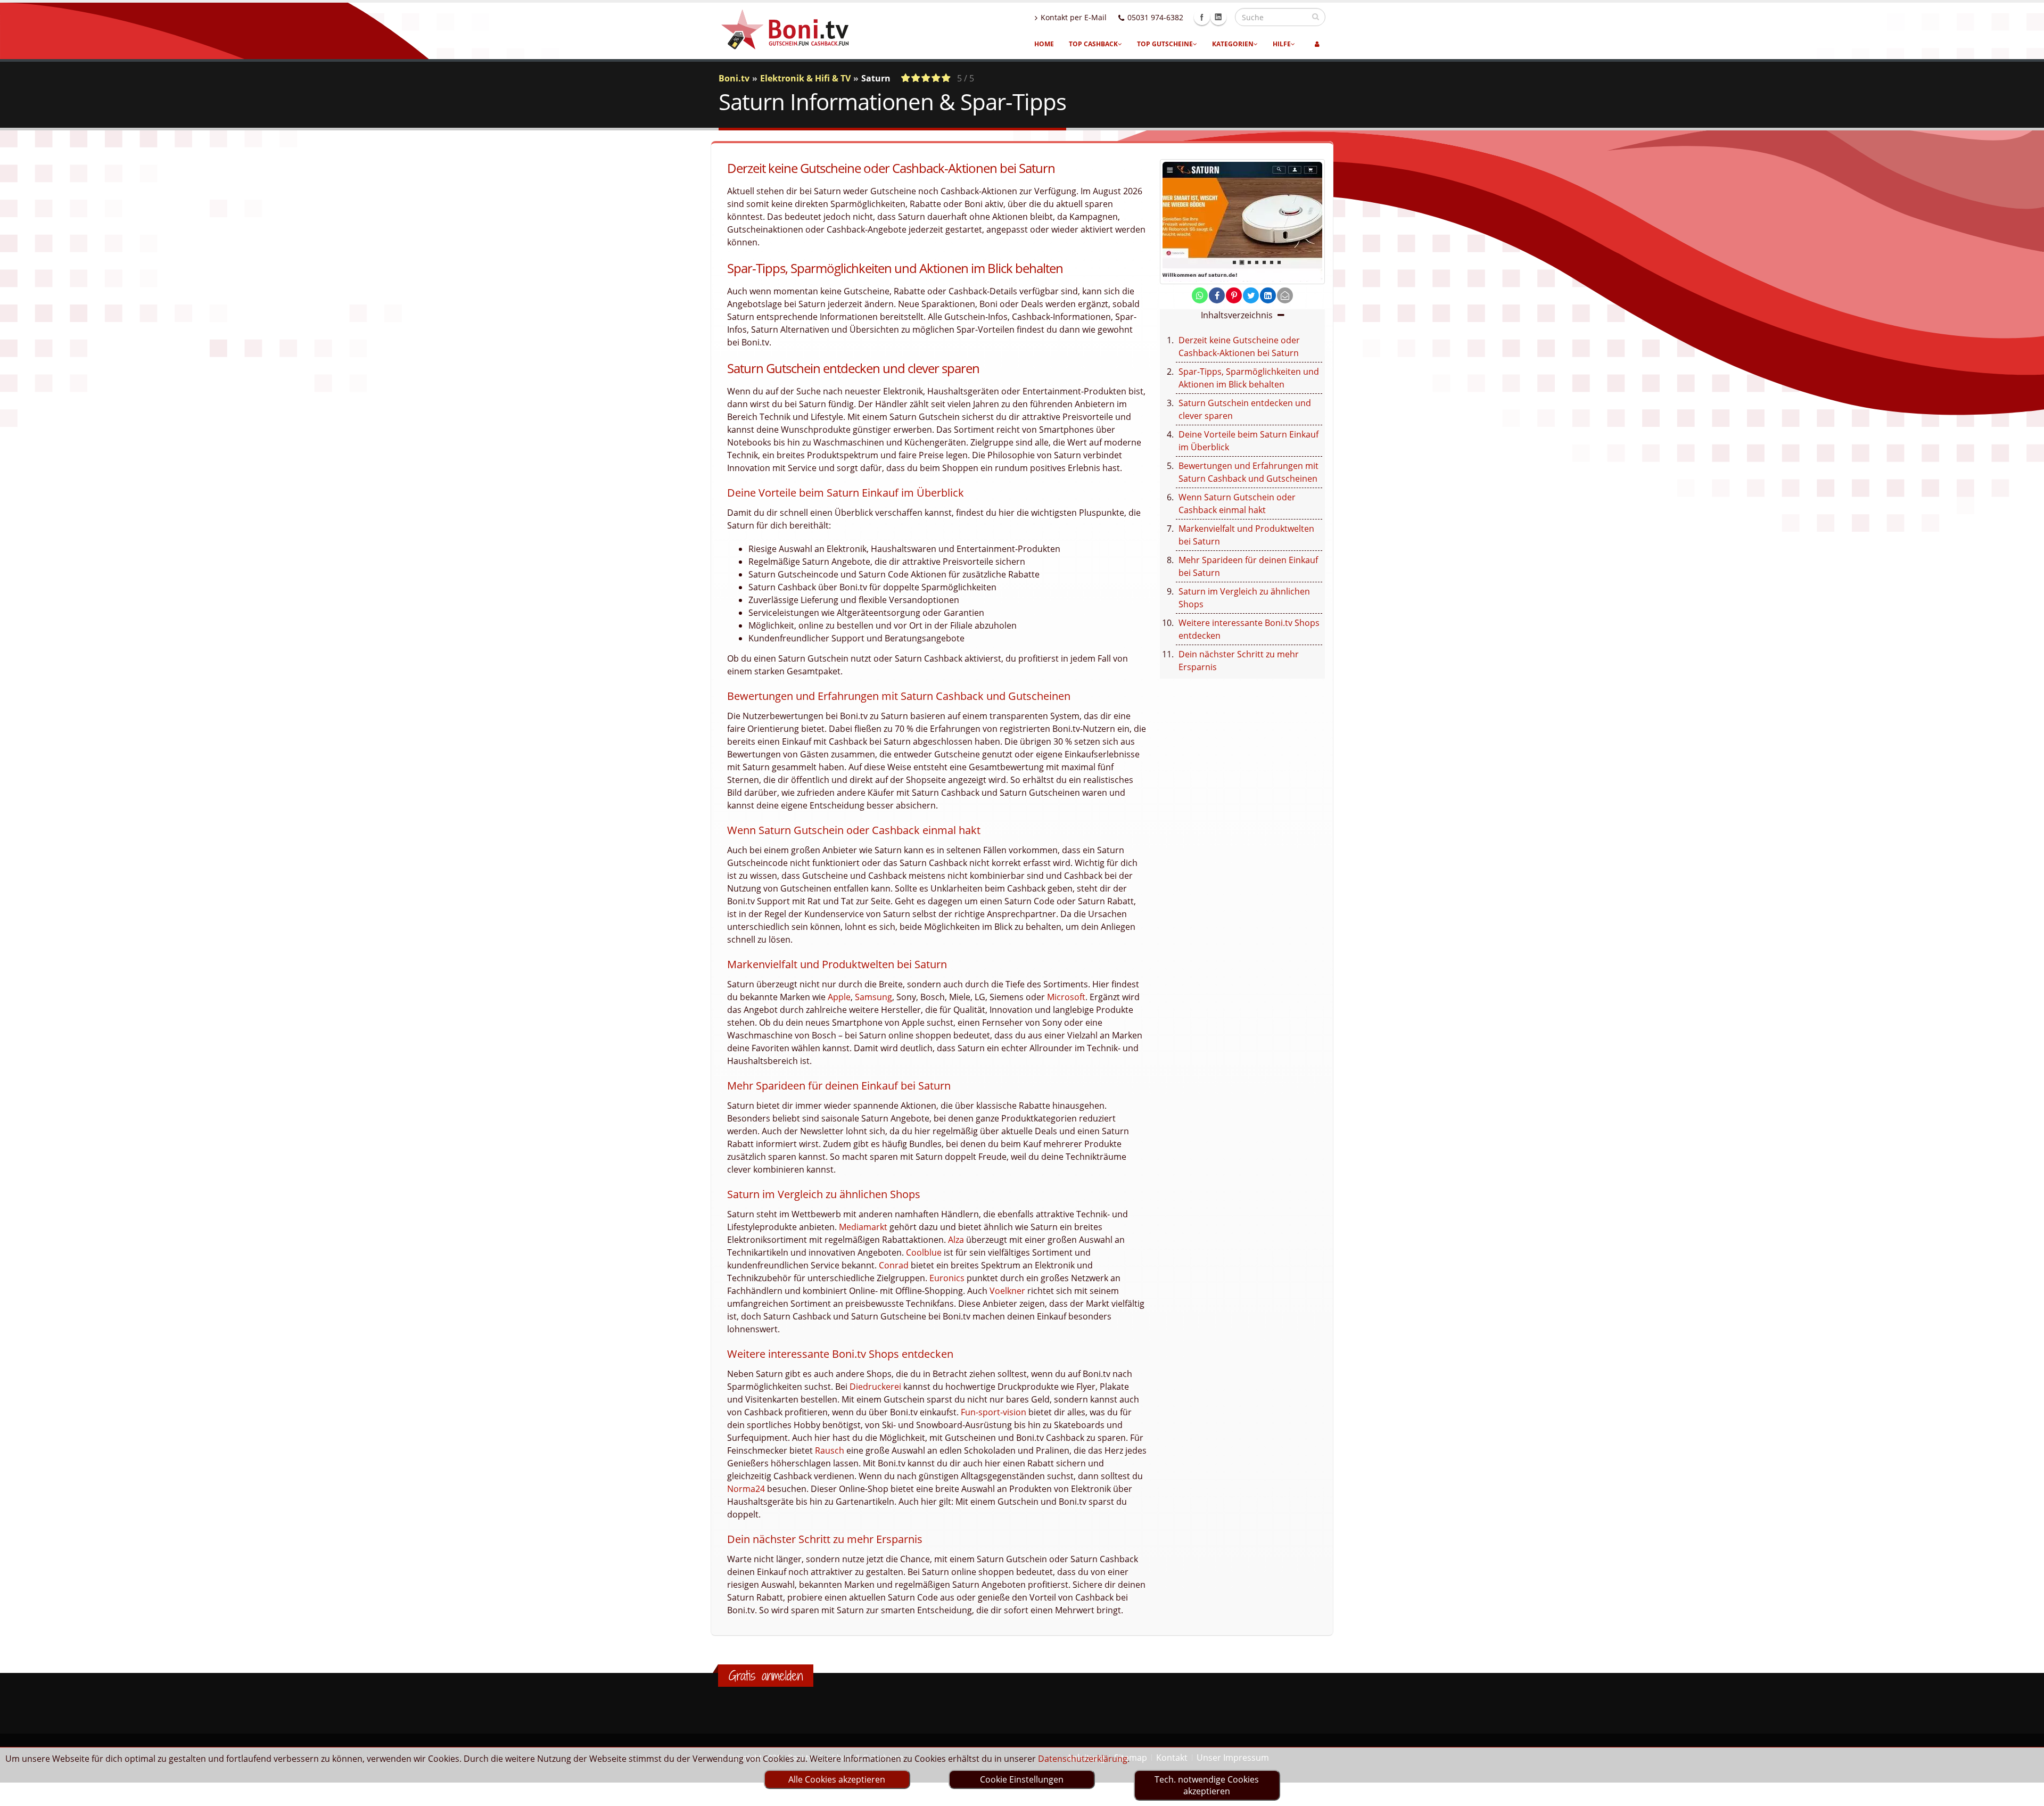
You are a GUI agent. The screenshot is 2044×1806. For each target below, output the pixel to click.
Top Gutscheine (1165, 44)
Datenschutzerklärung (1083, 1759)
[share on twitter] (1251, 295)
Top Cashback (1093, 44)
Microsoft (1066, 997)
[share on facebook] (1217, 295)
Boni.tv (734, 78)
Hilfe (1282, 44)
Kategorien (1233, 44)
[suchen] (1316, 17)
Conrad (894, 1265)
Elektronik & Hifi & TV (805, 78)
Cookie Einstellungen (1022, 1779)
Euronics (947, 1278)
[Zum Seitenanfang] (2026, 1793)
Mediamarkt (863, 1227)
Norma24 (746, 1489)
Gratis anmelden (766, 1676)
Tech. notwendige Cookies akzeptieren (1207, 1785)
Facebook (1202, 17)
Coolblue (924, 1252)
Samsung (873, 997)
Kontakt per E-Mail (1074, 17)
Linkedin (1218, 17)
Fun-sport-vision (994, 1412)
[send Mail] (1285, 295)
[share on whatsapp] (1200, 295)
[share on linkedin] (1268, 295)
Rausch (830, 1450)
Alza (956, 1240)
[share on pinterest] (1234, 295)
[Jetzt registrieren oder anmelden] (1317, 44)
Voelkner (1007, 1291)
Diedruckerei (875, 1387)
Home (1044, 44)
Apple (839, 997)
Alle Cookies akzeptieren (837, 1779)
